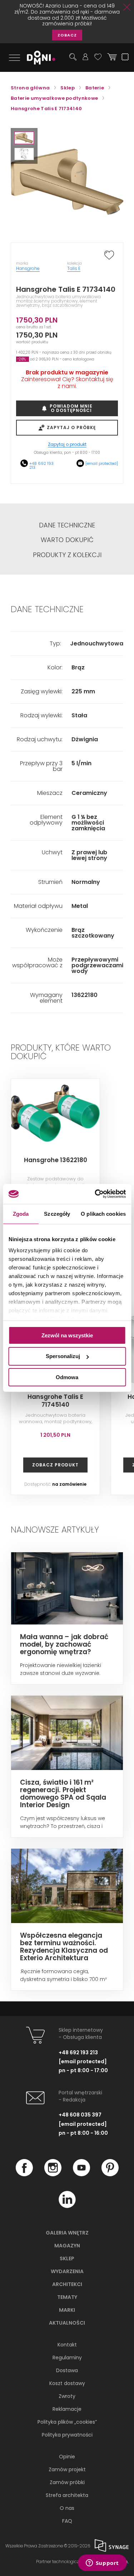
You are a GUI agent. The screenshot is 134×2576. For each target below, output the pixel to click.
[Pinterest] (110, 2174)
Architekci (67, 2284)
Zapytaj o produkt (67, 445)
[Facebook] (24, 2174)
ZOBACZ (67, 35)
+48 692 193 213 (41, 465)
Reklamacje (67, 2409)
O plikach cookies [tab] (103, 1213)
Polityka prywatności (67, 2435)
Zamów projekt (67, 2469)
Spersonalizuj (63, 1356)
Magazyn (67, 2246)
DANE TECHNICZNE (67, 525)
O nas (67, 2508)
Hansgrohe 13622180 (56, 1160)
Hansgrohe (28, 268)
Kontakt (67, 2345)
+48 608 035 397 (80, 2115)
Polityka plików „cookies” (67, 2422)
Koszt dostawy (67, 2383)
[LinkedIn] (67, 2206)
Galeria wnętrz (67, 2233)
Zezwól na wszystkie (67, 1335)
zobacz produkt (55, 1465)
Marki (67, 2310)
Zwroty (67, 2396)
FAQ (67, 2521)
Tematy (67, 2297)
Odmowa (67, 1377)
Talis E (74, 268)
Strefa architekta (67, 2495)
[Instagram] (53, 2174)
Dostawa (67, 2370)
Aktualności (67, 2323)
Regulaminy (67, 2358)
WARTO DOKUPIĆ (67, 540)
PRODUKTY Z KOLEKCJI (67, 555)
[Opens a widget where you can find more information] (102, 2563)
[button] (24, 138)
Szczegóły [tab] (57, 1213)
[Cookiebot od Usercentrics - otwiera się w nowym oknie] (95, 1194)
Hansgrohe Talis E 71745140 (55, 1401)
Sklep (67, 2258)
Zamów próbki (67, 2482)
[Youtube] (81, 2174)
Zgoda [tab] (21, 1213)
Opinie (67, 2457)
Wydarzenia (67, 2271)
